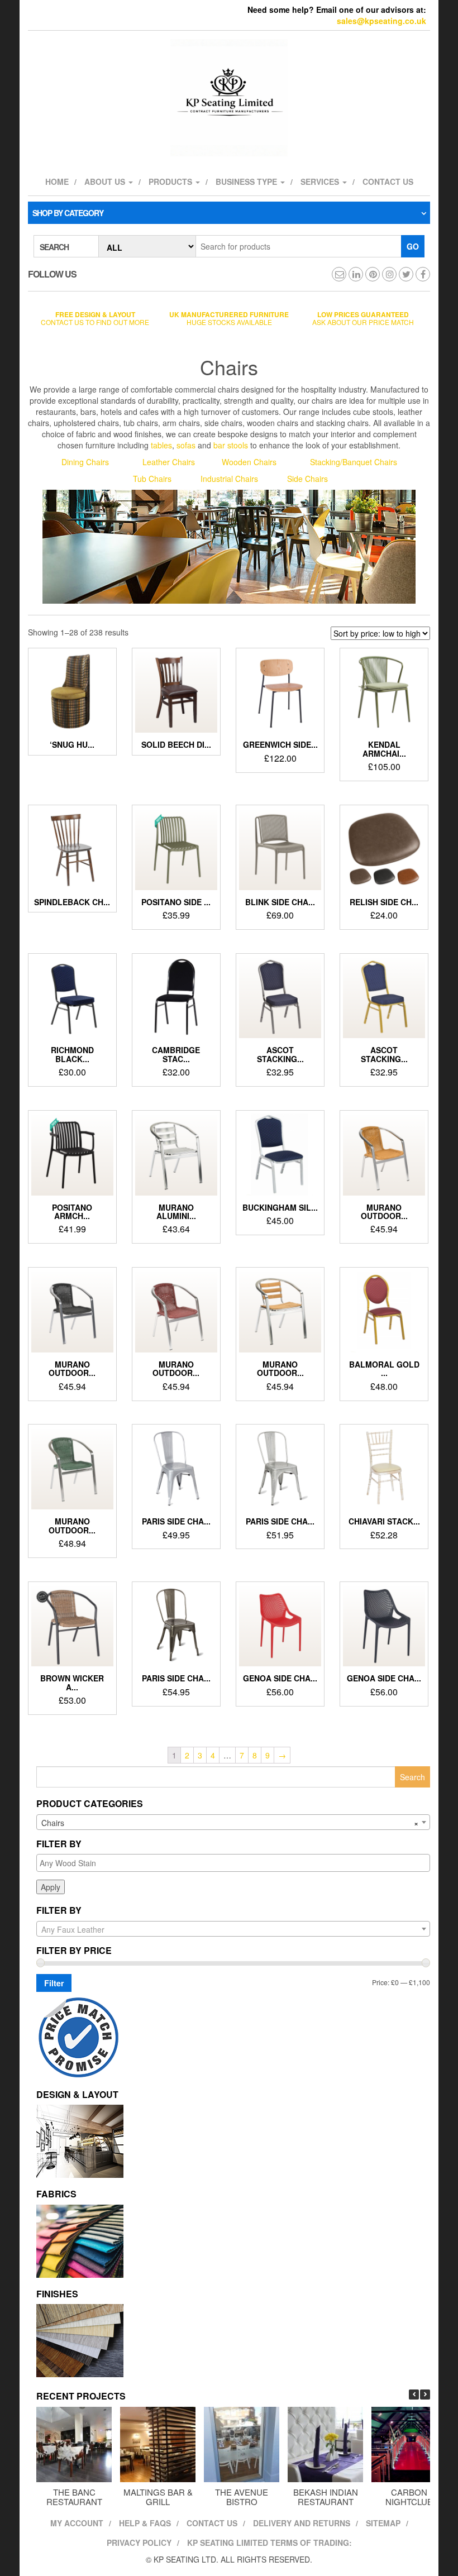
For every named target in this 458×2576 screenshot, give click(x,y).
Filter (54, 1983)
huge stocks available (229, 318)
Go (413, 246)
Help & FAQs (145, 2523)
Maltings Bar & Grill (158, 2497)
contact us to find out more (95, 318)
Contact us (388, 181)
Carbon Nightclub (409, 2497)
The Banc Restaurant (74, 2497)
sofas (186, 445)
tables (161, 445)
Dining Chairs (85, 462)
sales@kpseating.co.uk (381, 21)
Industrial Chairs (230, 479)
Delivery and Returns (302, 2523)
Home (57, 181)
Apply (51, 1887)
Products (171, 181)
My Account (77, 2523)
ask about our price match (363, 318)
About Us (106, 181)
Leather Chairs (169, 462)
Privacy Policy (139, 2542)
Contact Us (212, 2523)
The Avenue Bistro (242, 2497)
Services (321, 181)
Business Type (247, 181)
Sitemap (383, 2523)
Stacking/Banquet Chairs (354, 462)
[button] (425, 2395)
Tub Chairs (152, 479)
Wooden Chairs (249, 462)
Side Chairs (307, 479)
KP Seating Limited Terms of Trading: (269, 2542)
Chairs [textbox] (230, 1823)
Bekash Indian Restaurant (326, 2497)
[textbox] (236, 1863)
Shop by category (68, 213)
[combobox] (233, 1822)
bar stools (231, 445)
